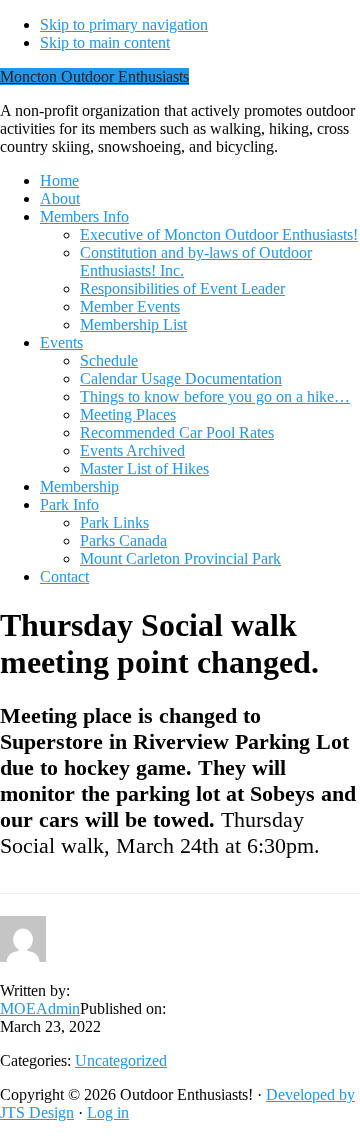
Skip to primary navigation (124, 24)
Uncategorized (121, 1060)
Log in (108, 1112)
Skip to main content (105, 42)
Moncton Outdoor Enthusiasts (94, 76)
